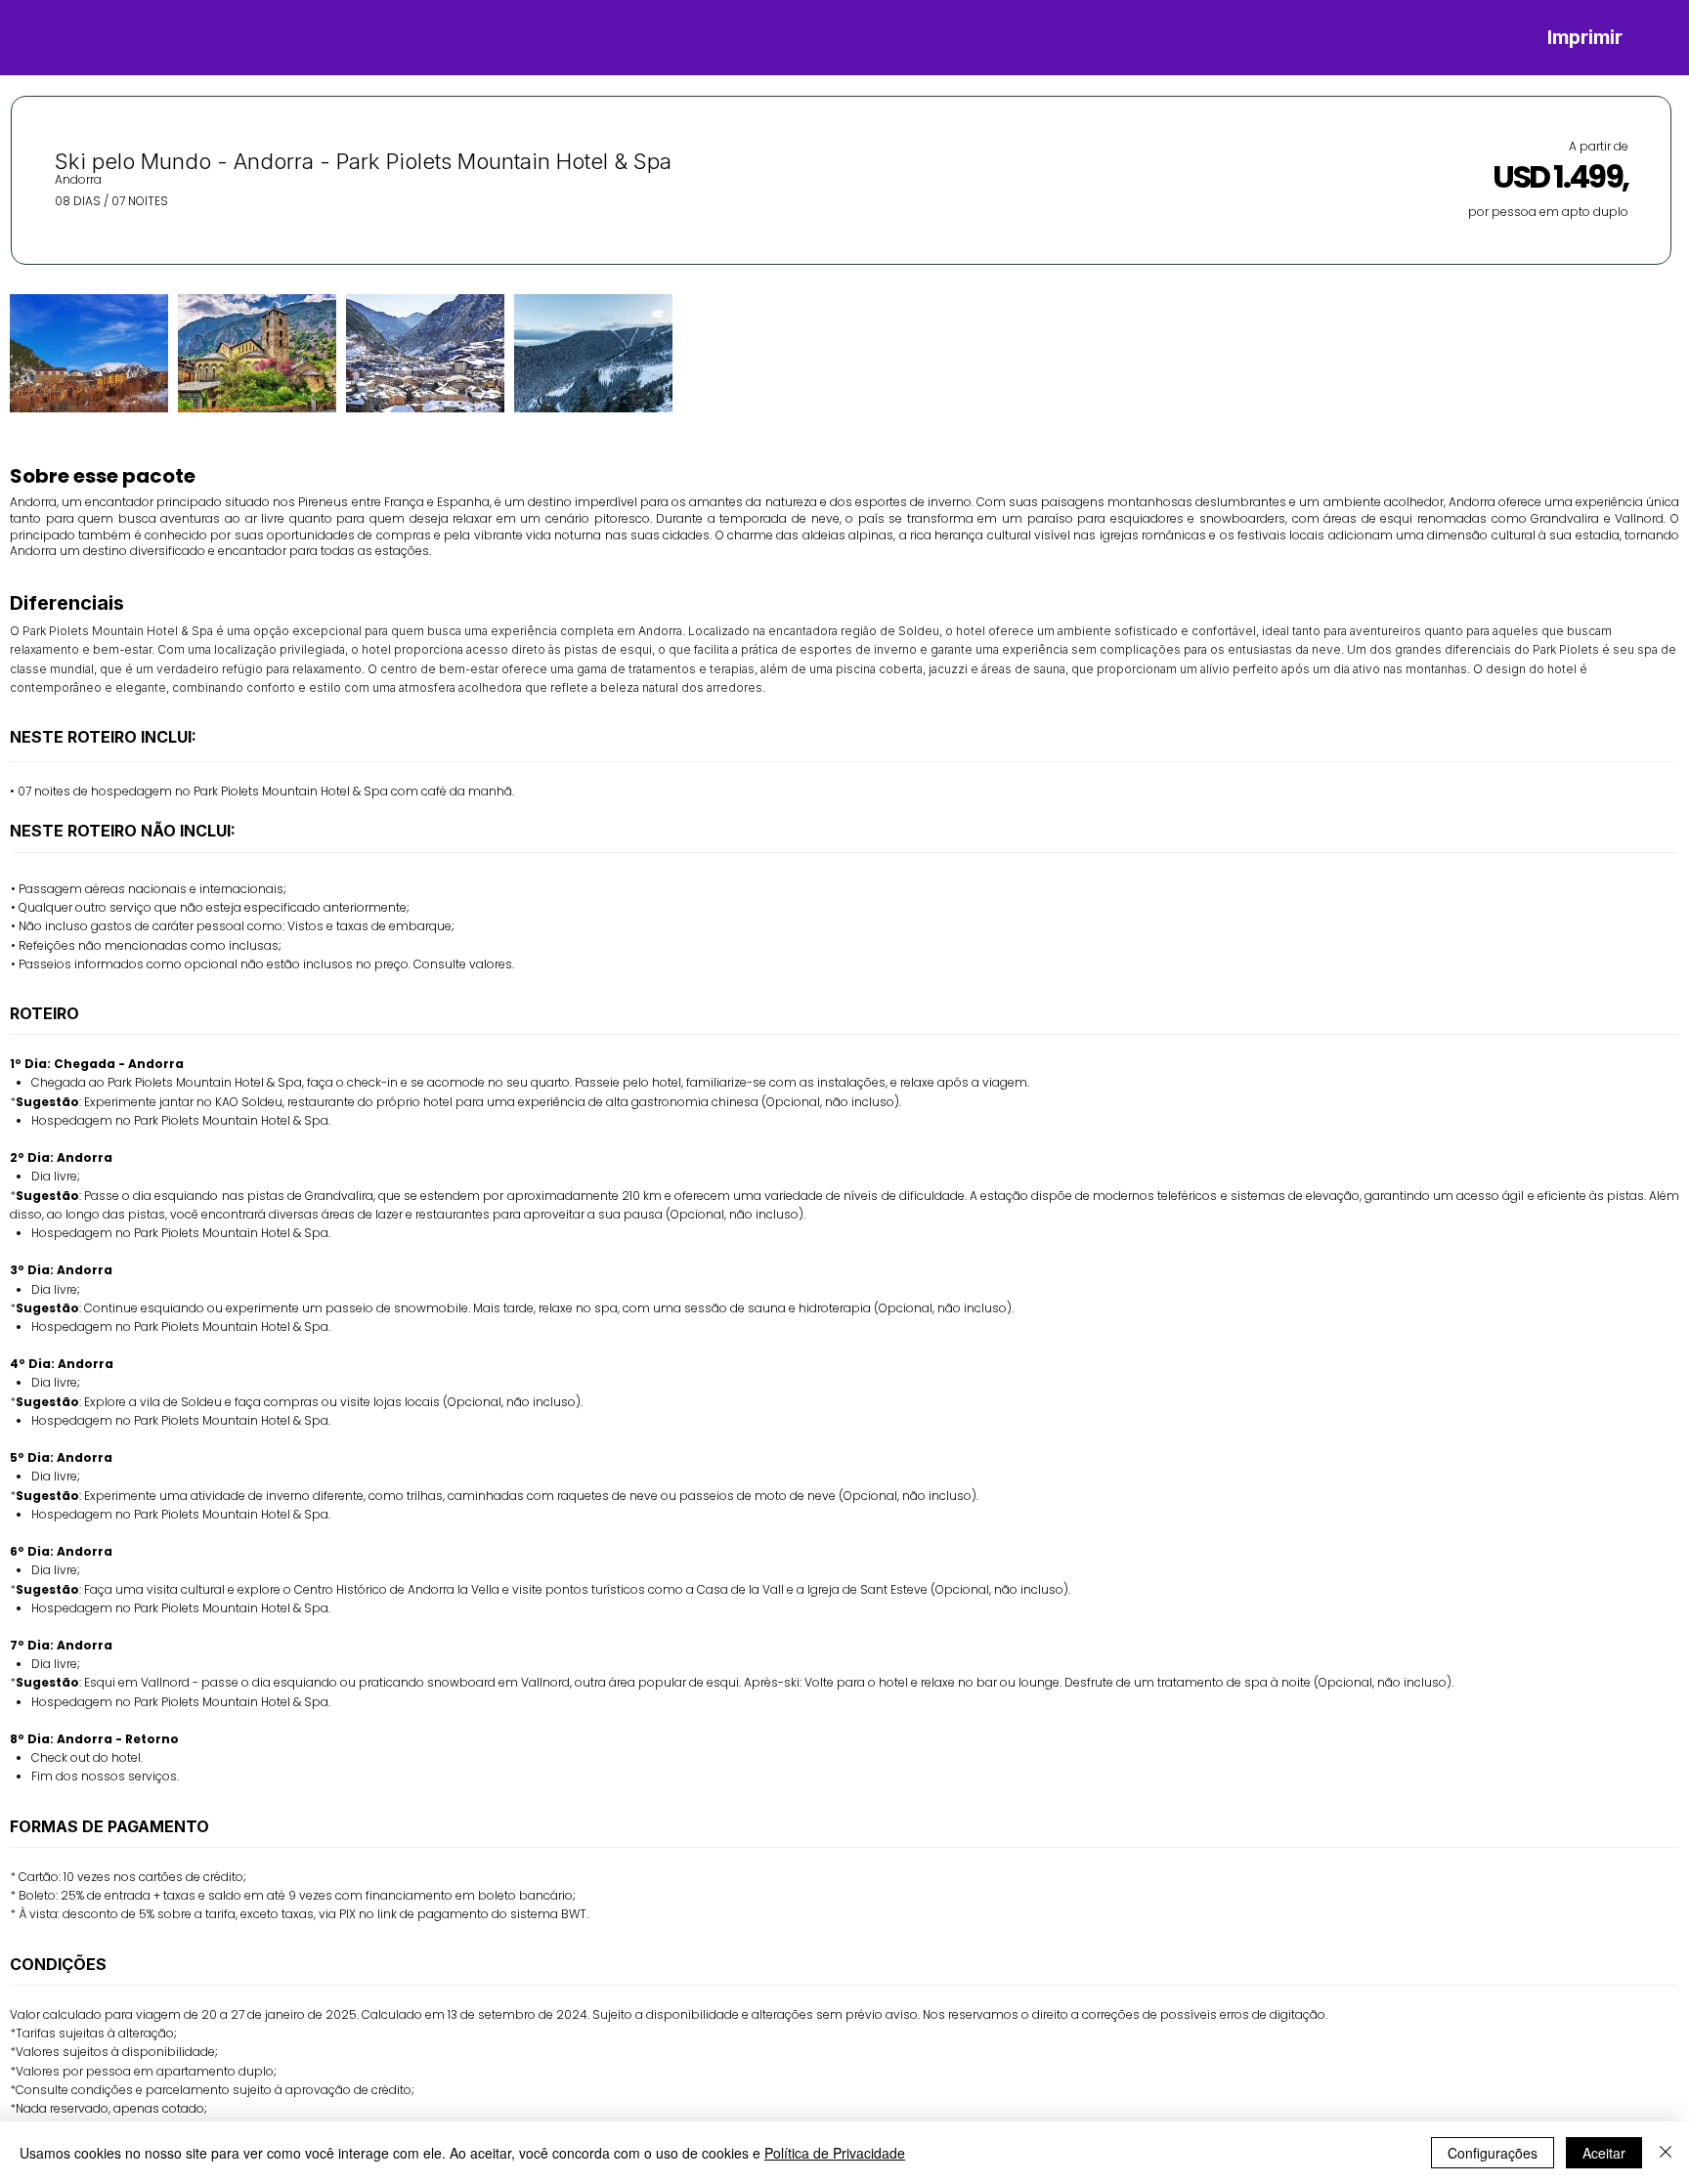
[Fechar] (1666, 2153)
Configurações (1493, 2153)
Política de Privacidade (835, 2153)
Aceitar (1604, 2153)
